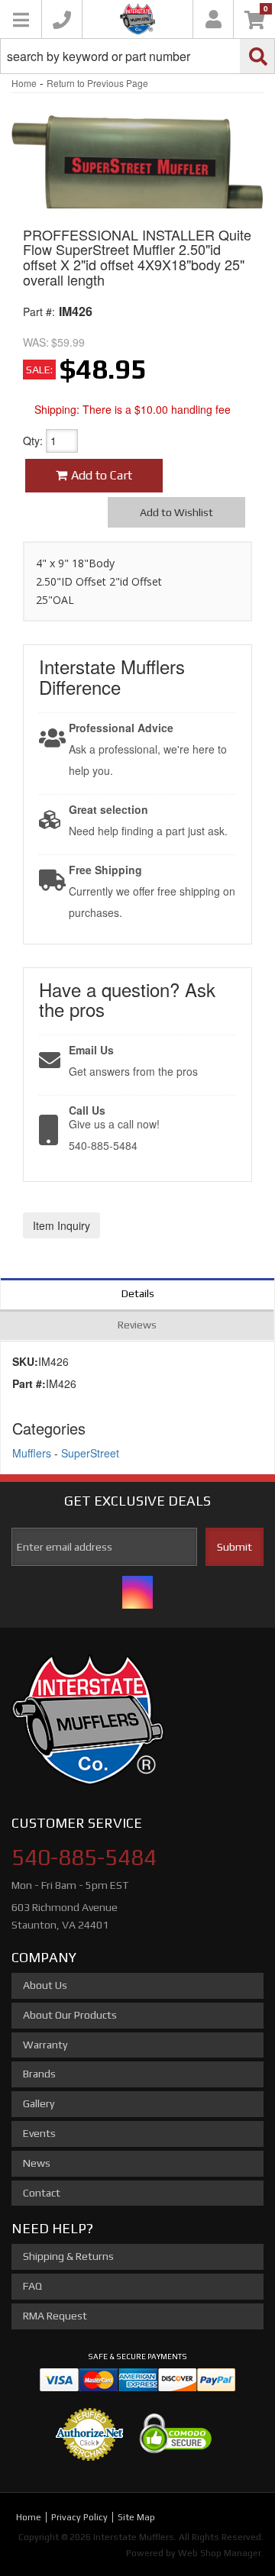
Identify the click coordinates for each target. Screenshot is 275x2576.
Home (24, 83)
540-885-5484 (84, 1857)
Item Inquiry (61, 1225)
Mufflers (32, 1453)
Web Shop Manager (220, 2553)
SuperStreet (90, 1453)
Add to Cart (102, 475)
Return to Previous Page (97, 83)
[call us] (62, 19)
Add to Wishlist (176, 512)
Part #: (39, 312)
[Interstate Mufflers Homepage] (137, 19)
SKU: (25, 1361)
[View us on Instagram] (137, 1592)
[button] (137, 56)
